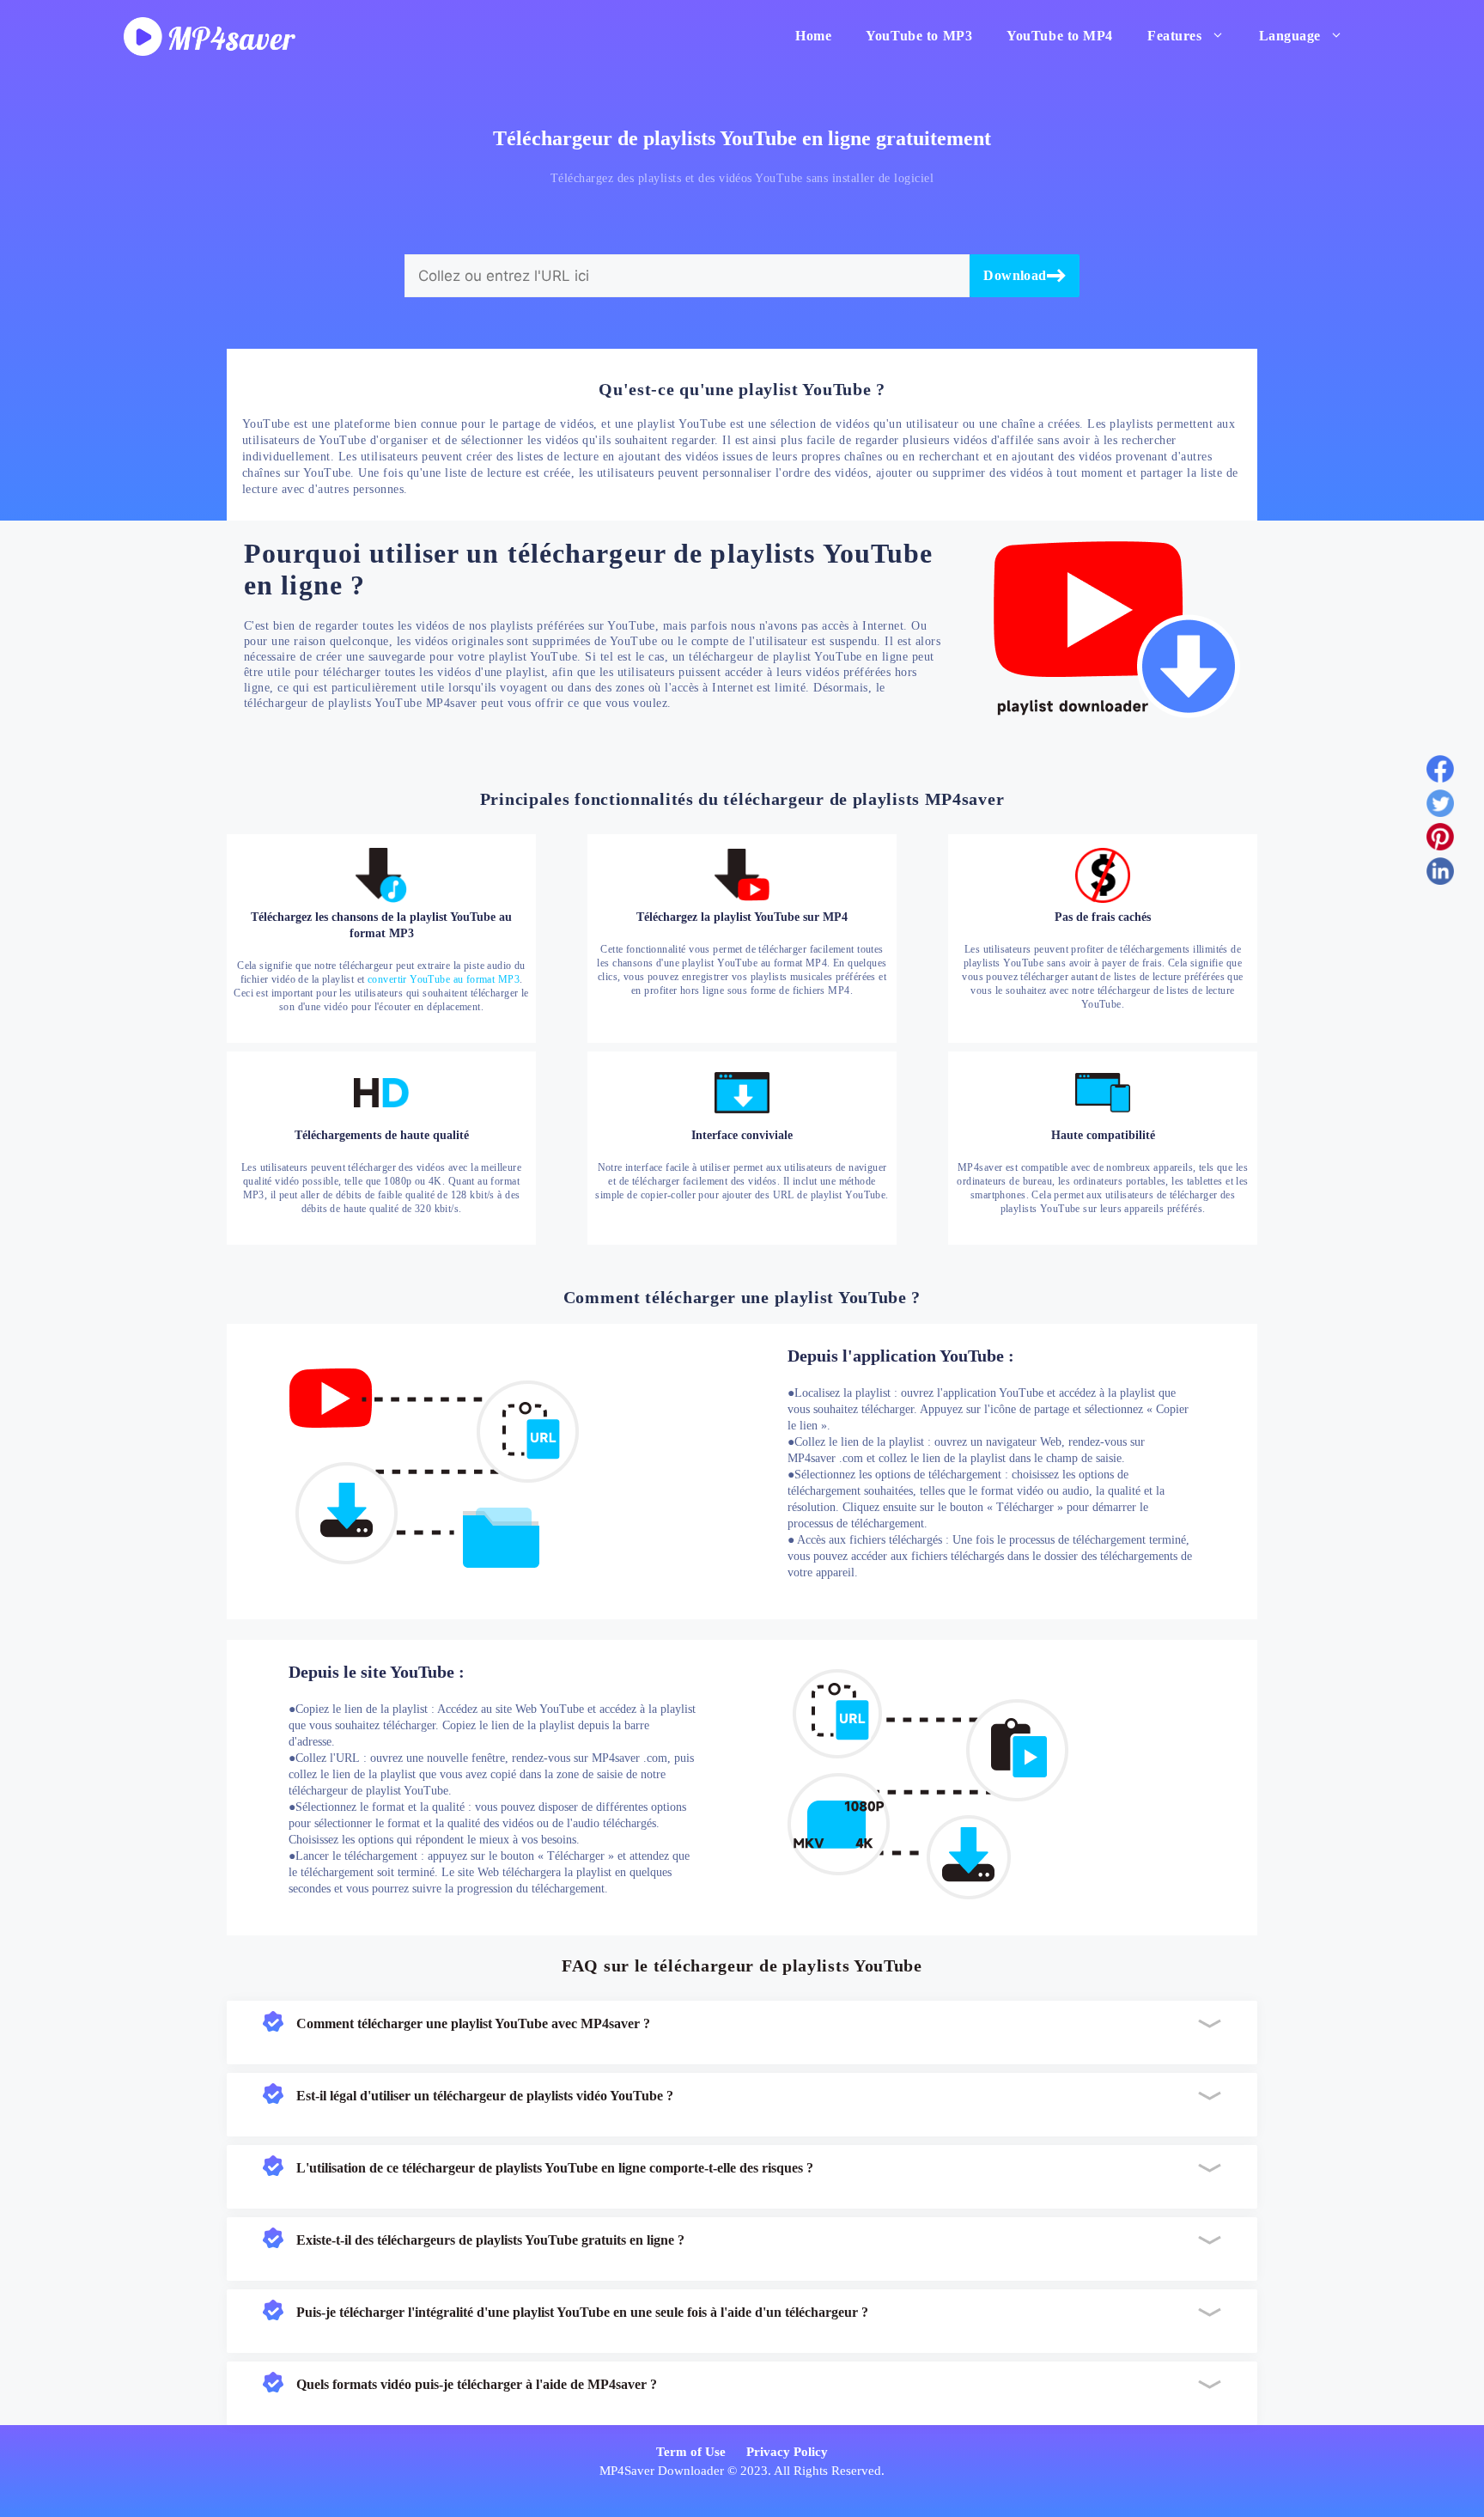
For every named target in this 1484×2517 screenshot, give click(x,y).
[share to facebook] (1440, 772)
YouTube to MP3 (919, 36)
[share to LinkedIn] (1440, 875)
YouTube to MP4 (1060, 36)
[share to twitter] (1440, 807)
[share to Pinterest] (1440, 840)
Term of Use (691, 2452)
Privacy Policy (787, 2452)
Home (813, 36)
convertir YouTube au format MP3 (444, 979)
